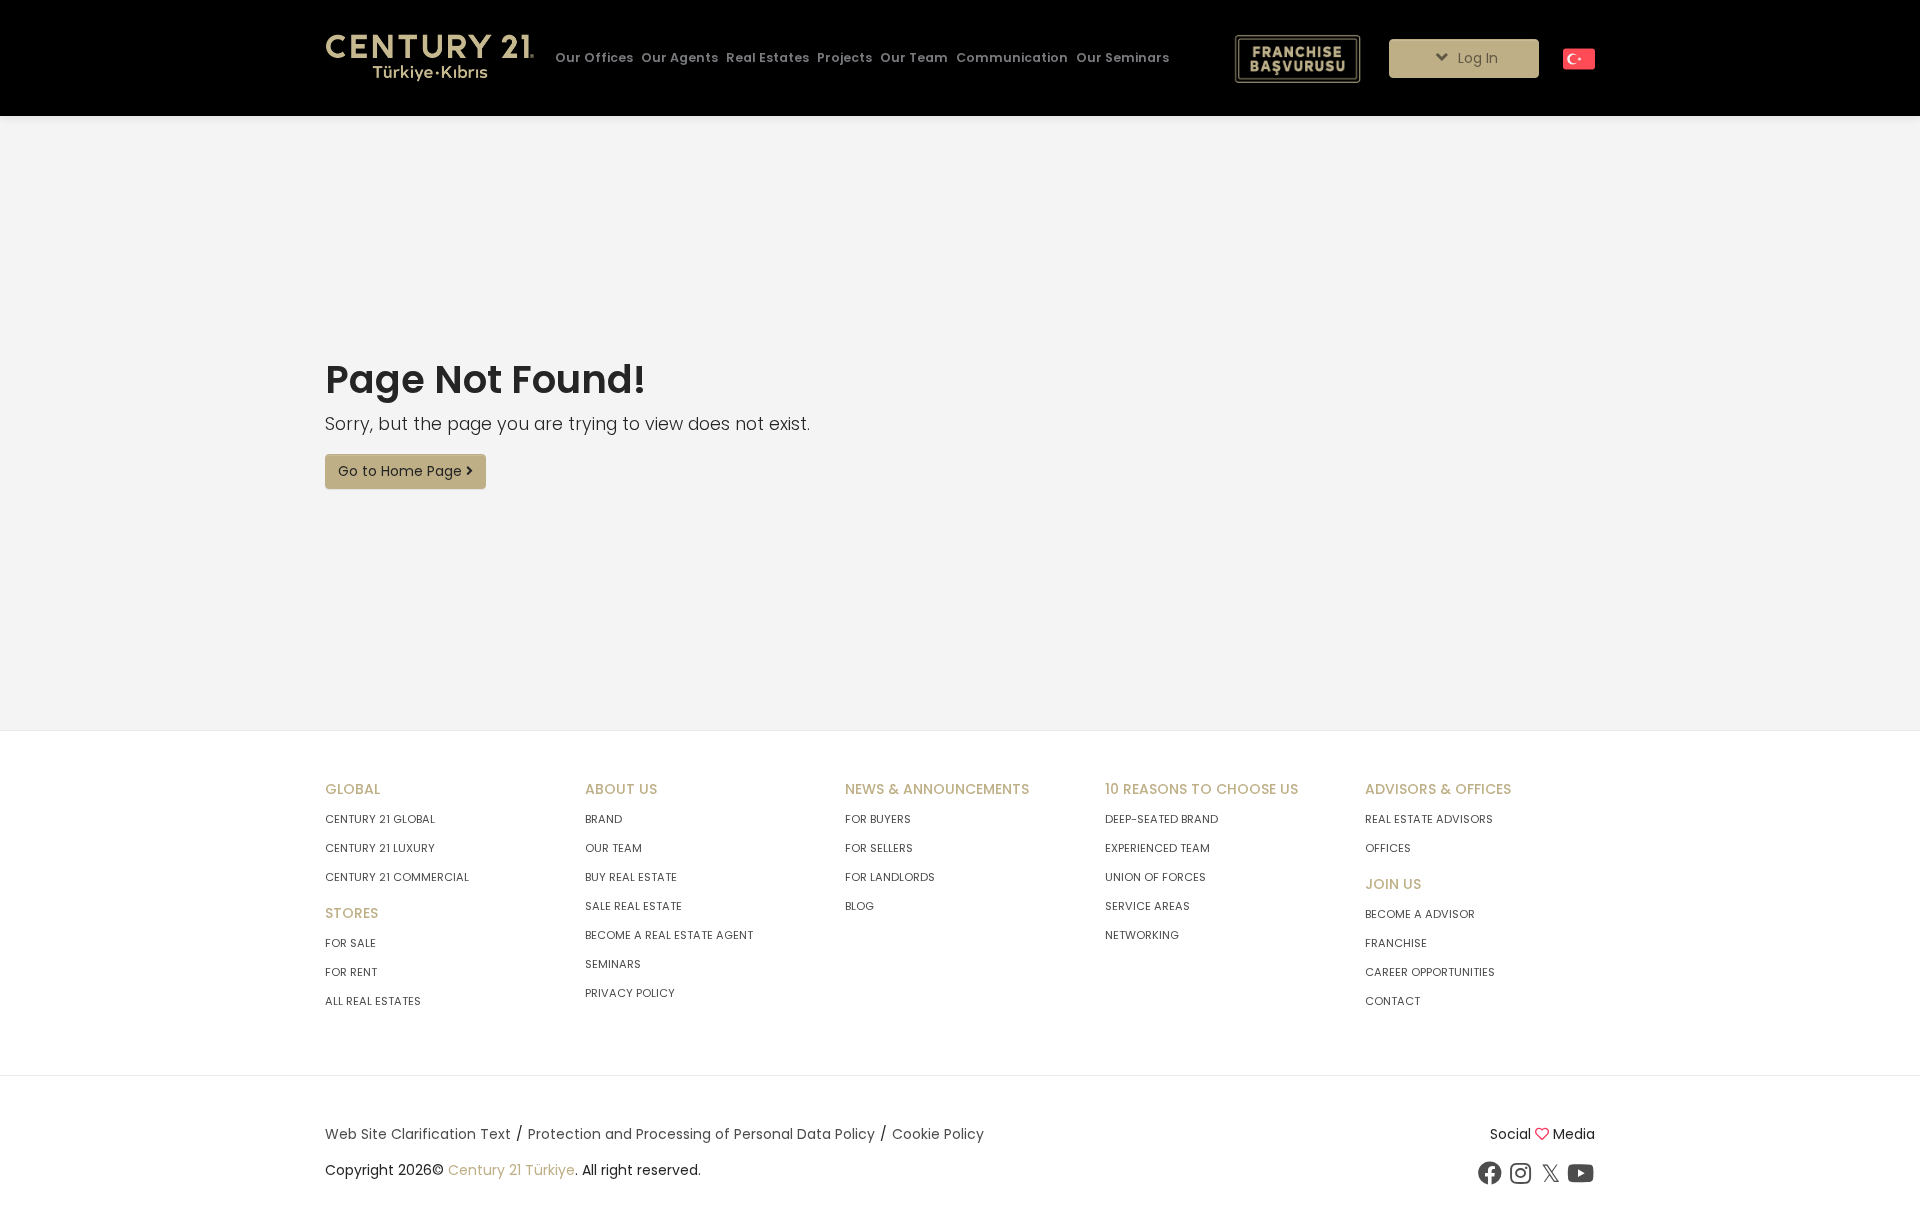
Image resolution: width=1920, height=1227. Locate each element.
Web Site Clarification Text (418, 1134)
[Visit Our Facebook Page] (1490, 1178)
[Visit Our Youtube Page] (1580, 1178)
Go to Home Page (402, 471)
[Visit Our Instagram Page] (1520, 1178)
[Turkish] (1579, 57)
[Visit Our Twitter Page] (1550, 1178)
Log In (1476, 58)
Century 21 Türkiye (511, 1170)
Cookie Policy (938, 1134)
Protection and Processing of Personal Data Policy (701, 1134)
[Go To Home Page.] (430, 58)
